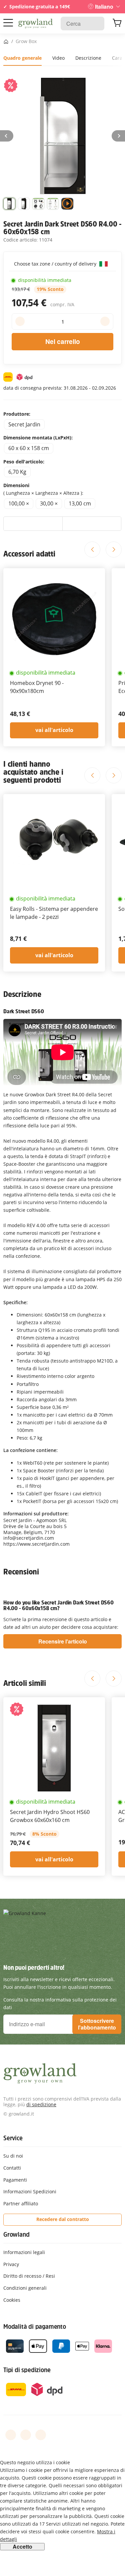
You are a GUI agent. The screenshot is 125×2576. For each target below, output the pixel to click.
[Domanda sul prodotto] (92, 524)
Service (13, 2138)
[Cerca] (96, 24)
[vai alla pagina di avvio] (35, 24)
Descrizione (88, 58)
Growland (16, 2234)
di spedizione (41, 2104)
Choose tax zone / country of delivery (56, 264)
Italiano (104, 7)
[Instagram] (41, 2435)
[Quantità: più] (105, 321)
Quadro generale (22, 58)
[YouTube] (26, 2435)
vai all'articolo (54, 730)
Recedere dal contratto (63, 2219)
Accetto (22, 2547)
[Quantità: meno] (20, 321)
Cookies (12, 2300)
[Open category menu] (8, 23)
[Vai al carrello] (117, 24)
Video (58, 58)
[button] (9, 205)
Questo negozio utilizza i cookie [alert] (35, 2462)
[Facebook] (11, 2435)
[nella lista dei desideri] (33, 524)
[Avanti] (118, 136)
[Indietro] (7, 136)
